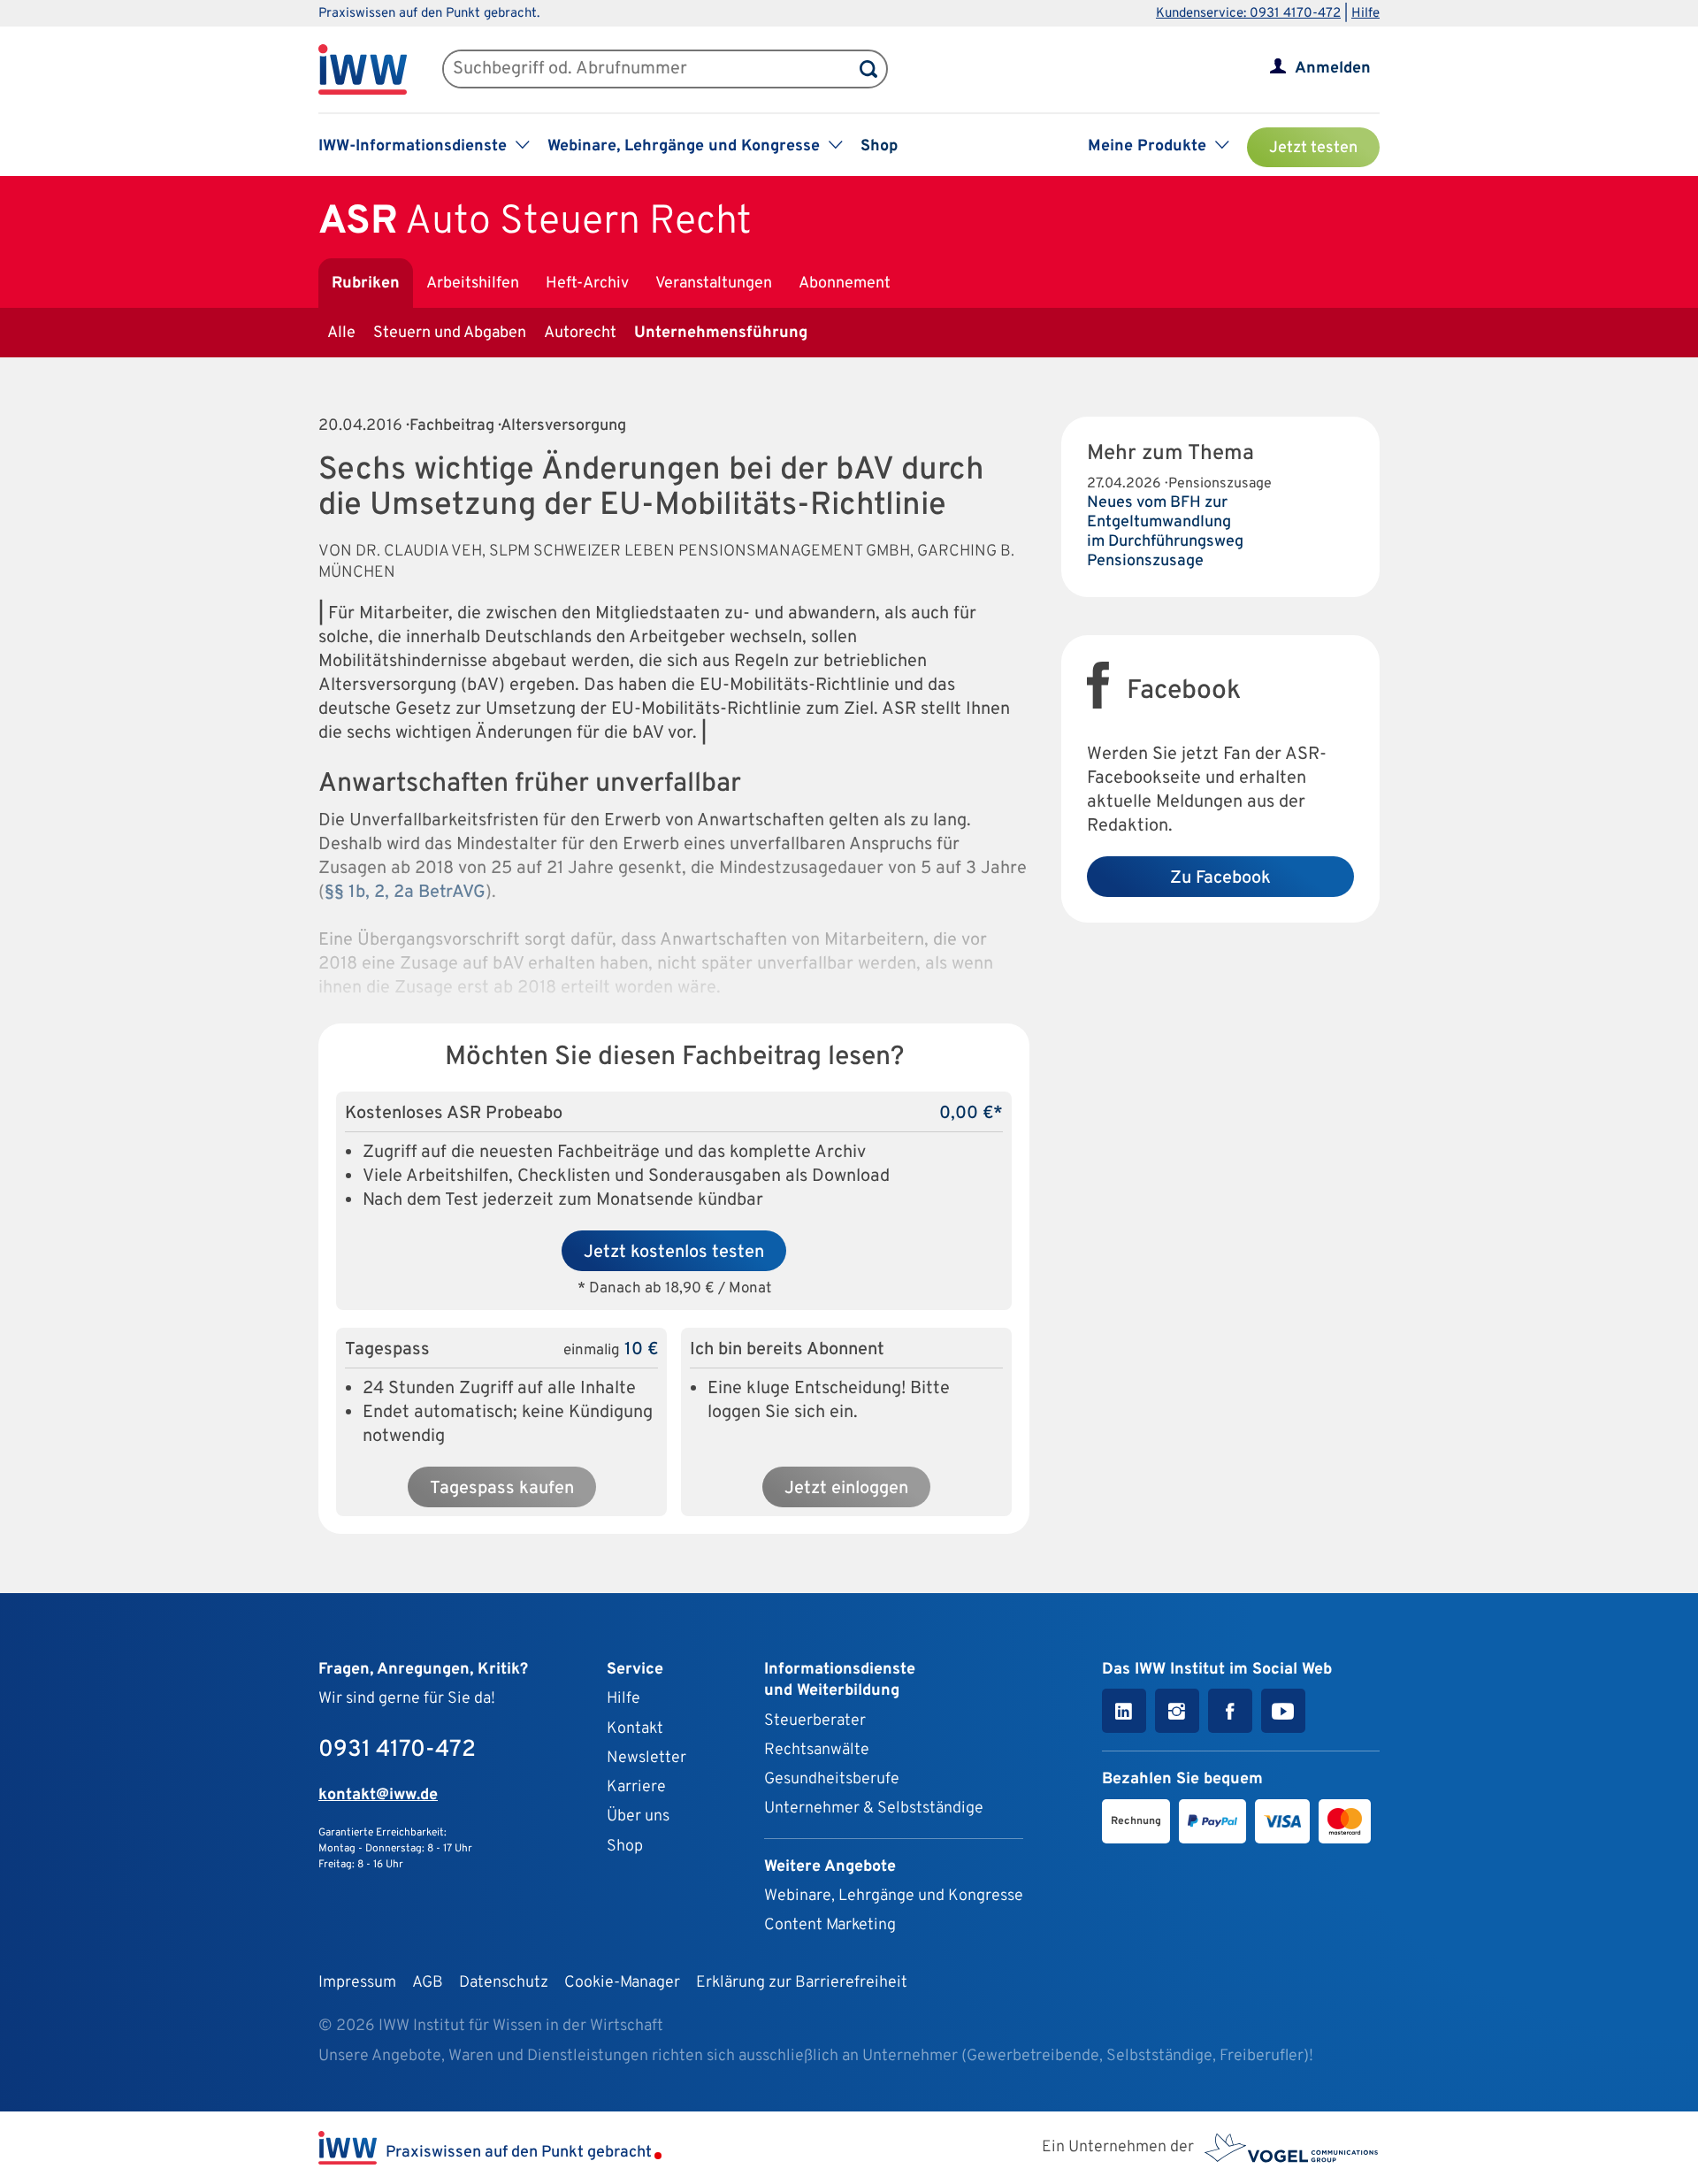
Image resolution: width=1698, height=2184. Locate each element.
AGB (428, 1983)
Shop (879, 146)
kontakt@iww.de (378, 1795)
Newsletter (646, 1758)
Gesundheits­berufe (832, 1779)
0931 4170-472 (397, 1750)
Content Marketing (830, 1925)
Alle (341, 333)
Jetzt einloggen (846, 1489)
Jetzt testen (1313, 148)
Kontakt (635, 1729)
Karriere (636, 1787)
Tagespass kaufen (502, 1489)
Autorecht (580, 333)
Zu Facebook (1220, 878)
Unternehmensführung (721, 333)
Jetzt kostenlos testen (674, 1253)
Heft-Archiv (587, 284)
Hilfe (1365, 14)
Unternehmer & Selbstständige (874, 1809)
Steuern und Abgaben (450, 333)
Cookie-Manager (622, 1983)
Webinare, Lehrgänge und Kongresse (894, 1896)
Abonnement (845, 284)
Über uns (638, 1816)
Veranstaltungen (714, 284)
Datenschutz (504, 1983)
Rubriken (366, 284)
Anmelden (1333, 69)
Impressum (357, 1983)
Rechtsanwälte (817, 1750)
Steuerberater (815, 1721)
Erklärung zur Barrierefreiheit (802, 1983)
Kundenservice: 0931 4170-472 (1248, 14)
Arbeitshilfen (473, 284)
